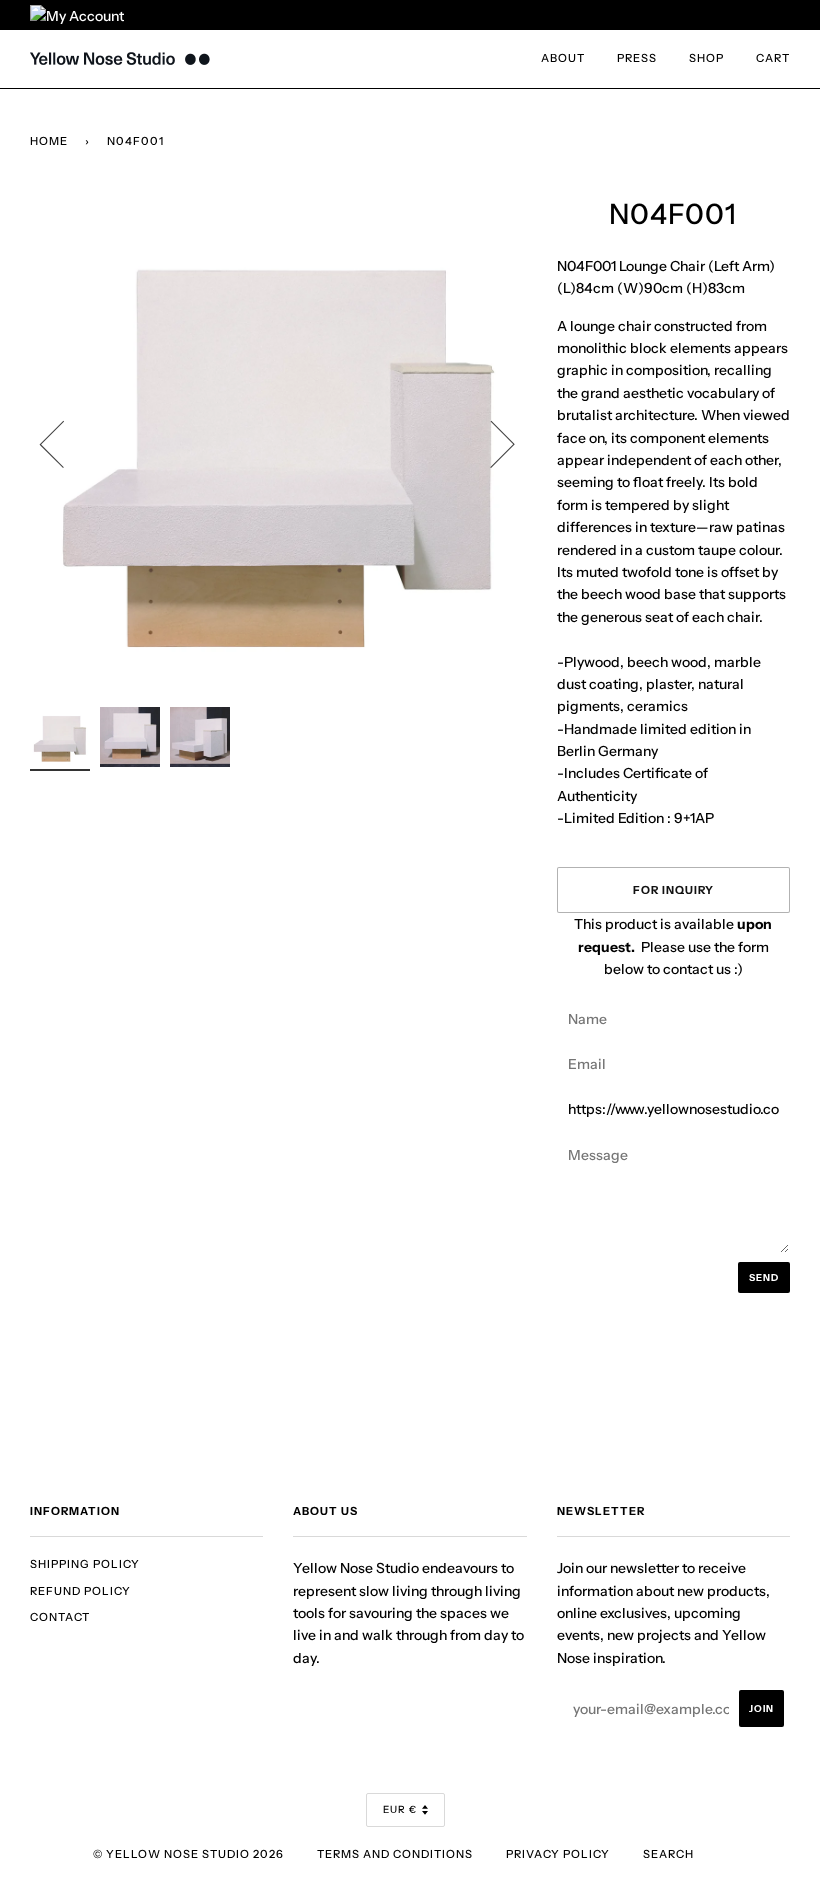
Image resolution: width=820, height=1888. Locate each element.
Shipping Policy (85, 1564)
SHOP (706, 58)
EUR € (400, 1809)
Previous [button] (64, 443)
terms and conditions (395, 1854)
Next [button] (490, 443)
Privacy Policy (558, 1854)
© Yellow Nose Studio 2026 (188, 1854)
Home (49, 141)
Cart (773, 58)
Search (668, 1854)
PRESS (637, 58)
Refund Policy (80, 1591)
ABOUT (563, 58)
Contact (60, 1617)
